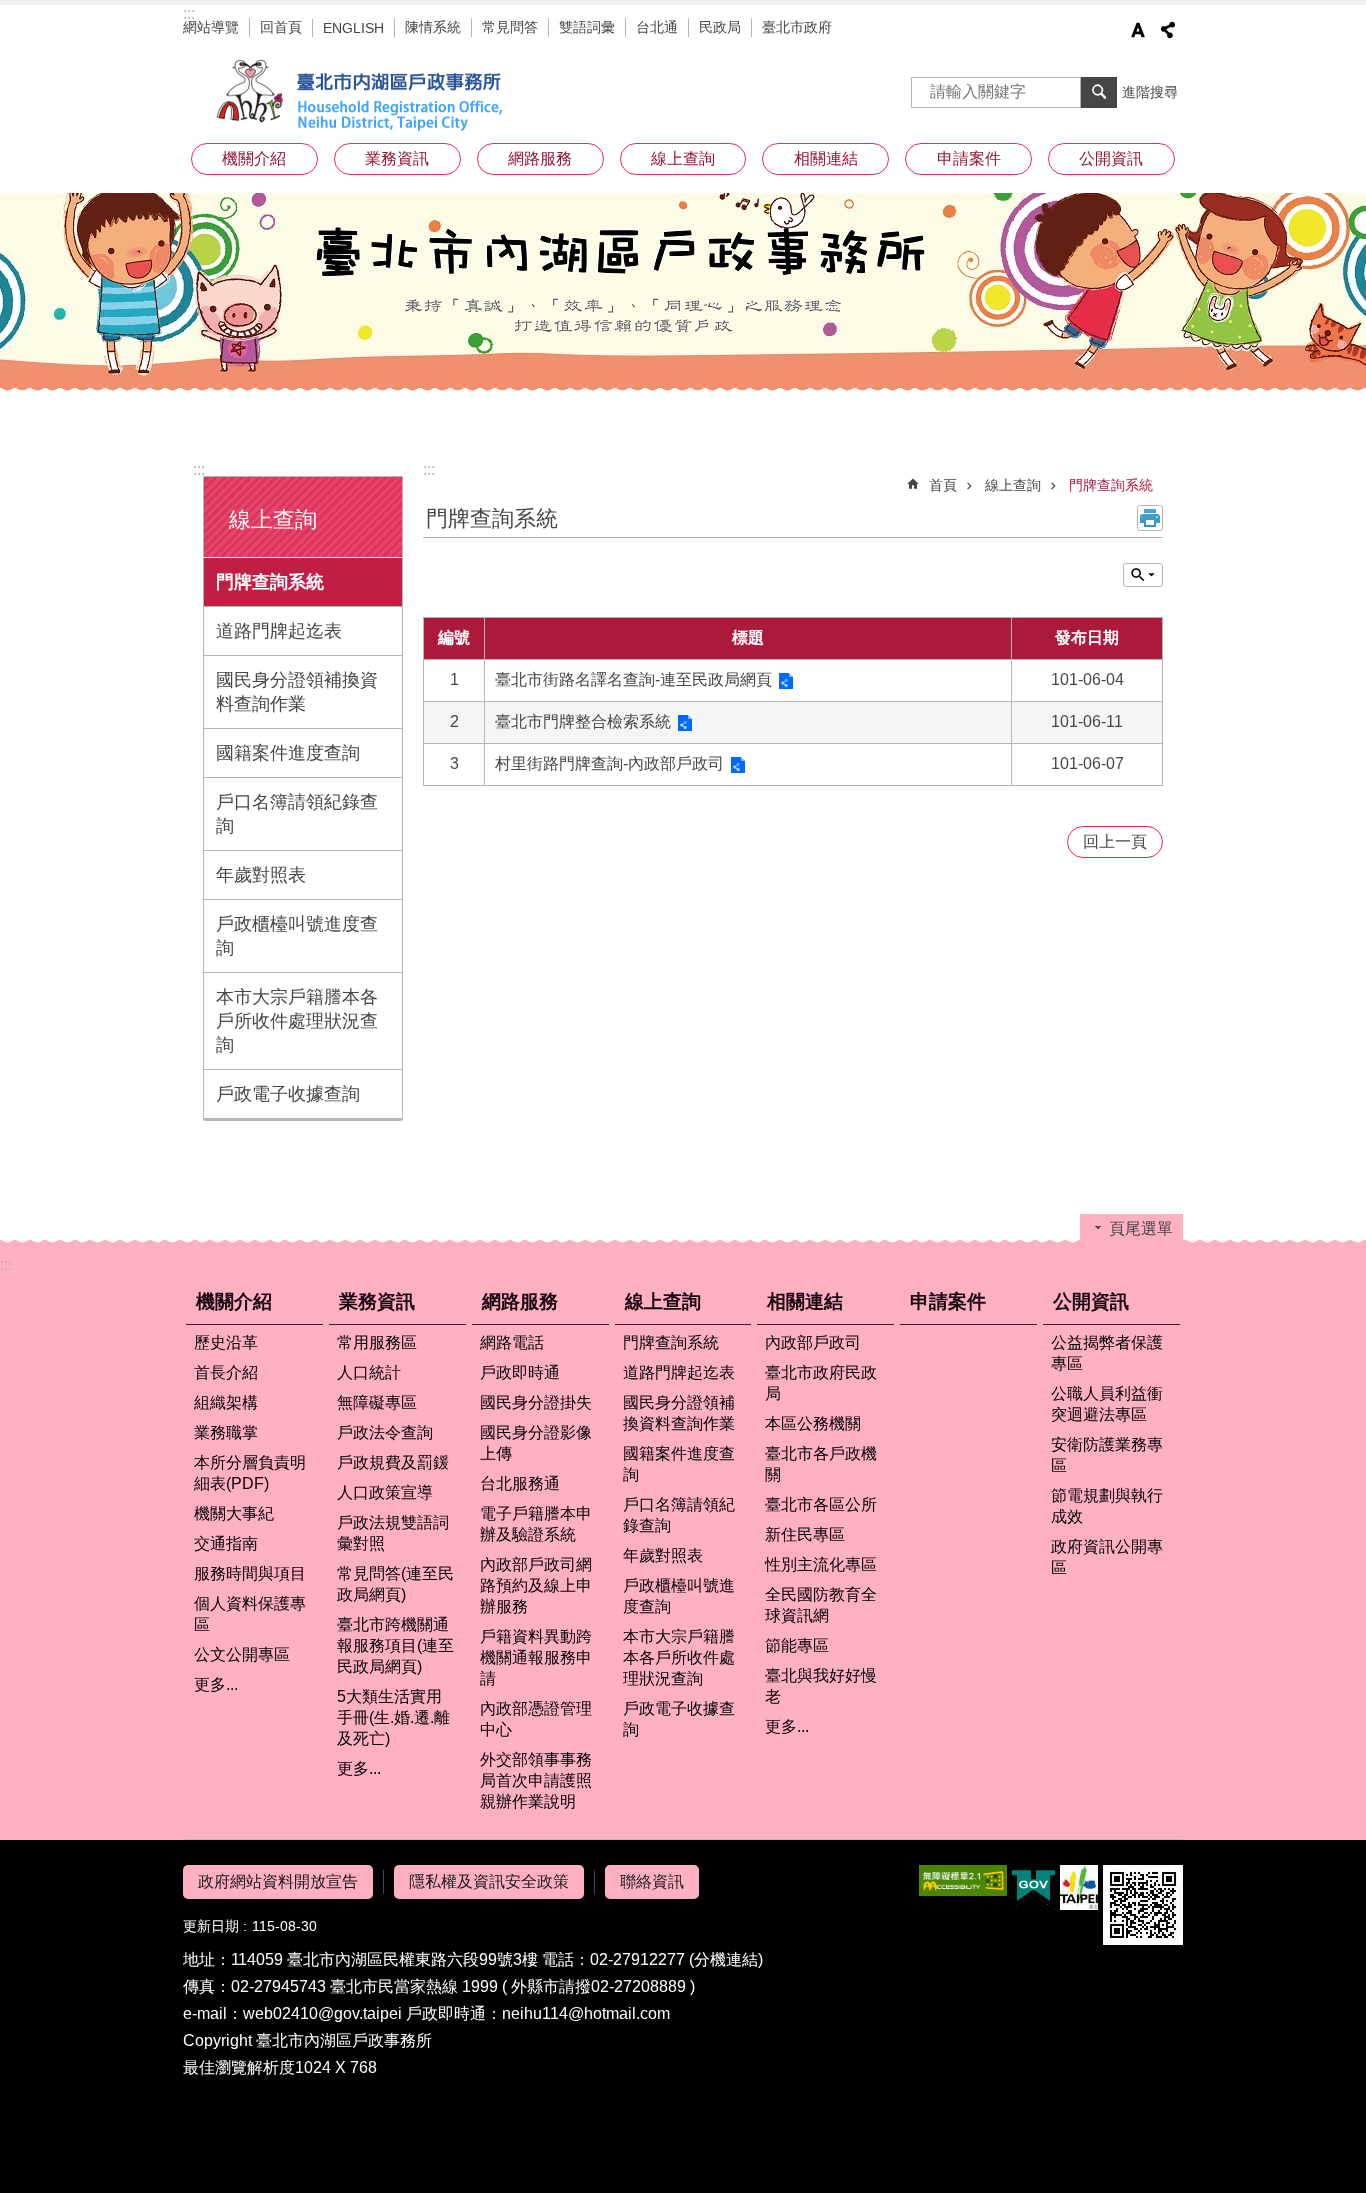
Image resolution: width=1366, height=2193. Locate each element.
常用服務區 (377, 1342)
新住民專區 (805, 1534)
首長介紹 (226, 1372)
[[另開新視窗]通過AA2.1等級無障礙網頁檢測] (963, 1880)
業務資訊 (377, 1301)
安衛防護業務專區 (1107, 1455)
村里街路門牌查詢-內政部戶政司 (609, 763)
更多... (216, 1684)
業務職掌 (226, 1432)
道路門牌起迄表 (279, 631)
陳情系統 (433, 27)
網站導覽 (211, 27)
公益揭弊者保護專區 (1107, 1353)
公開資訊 (1091, 1301)
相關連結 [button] (826, 158)
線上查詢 (1013, 485)
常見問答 (510, 27)
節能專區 (797, 1645)
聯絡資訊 (652, 1881)
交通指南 (226, 1543)
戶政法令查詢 (385, 1432)
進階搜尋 (1150, 92)
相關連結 (805, 1301)
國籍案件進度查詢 (288, 753)
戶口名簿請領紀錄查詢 (297, 814)
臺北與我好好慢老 (821, 1686)
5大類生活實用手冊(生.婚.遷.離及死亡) (393, 1717)
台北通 (657, 27)
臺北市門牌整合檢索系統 (583, 721)
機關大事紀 (234, 1513)
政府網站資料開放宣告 (278, 1881)
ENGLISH (353, 28)
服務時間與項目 (250, 1573)
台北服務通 (520, 1483)
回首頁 (281, 27)
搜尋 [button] (1099, 92)
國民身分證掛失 (536, 1402)
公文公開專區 (242, 1654)
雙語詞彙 (587, 27)
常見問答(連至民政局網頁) (395, 1584)
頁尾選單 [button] (1141, 1228)
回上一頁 (1115, 841)
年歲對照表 (261, 875)
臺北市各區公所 (821, 1504)
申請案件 (969, 158)
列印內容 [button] (1150, 518)
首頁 (943, 485)
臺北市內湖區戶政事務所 (363, 95)
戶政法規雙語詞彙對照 (393, 1533)
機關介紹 (234, 1301)
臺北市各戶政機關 (821, 1464)
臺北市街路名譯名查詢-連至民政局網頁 (633, 679)
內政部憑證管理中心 (536, 1719)
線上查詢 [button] (683, 158)
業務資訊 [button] (397, 158)
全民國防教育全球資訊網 (821, 1605)
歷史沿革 (226, 1342)
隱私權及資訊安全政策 (489, 1881)
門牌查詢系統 (270, 582)
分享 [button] (1168, 30)
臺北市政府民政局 (821, 1383)
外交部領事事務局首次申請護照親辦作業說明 (536, 1780)
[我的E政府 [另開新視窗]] (1033, 1888)
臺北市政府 (797, 27)
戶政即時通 (520, 1372)
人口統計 (369, 1372)
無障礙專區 (377, 1402)
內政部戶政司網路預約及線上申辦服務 (536, 1585)
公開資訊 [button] (1111, 158)
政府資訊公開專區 (1107, 1557)
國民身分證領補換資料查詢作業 (297, 692)
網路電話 (512, 1342)
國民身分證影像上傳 (536, 1443)
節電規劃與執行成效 (1107, 1506)
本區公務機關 (813, 1423)
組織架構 (226, 1402)
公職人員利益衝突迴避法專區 (1107, 1404)
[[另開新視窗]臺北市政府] (1079, 1887)
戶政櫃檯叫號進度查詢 (297, 936)
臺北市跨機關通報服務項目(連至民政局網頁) (395, 1645)
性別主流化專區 (821, 1564)
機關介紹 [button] (254, 158)
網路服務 (520, 1301)
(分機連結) (726, 1959)
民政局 (720, 27)
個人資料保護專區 (250, 1614)
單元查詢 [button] (1143, 575)
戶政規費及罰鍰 (393, 1462)
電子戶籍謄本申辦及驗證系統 (536, 1524)
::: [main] (429, 469)
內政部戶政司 (813, 1342)
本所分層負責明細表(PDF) (250, 1473)
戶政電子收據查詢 (288, 1094)
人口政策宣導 (385, 1492)
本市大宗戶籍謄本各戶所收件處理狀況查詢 (297, 1021)
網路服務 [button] (540, 158)
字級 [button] (1138, 30)
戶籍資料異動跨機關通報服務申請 (536, 1657)
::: (189, 13)
